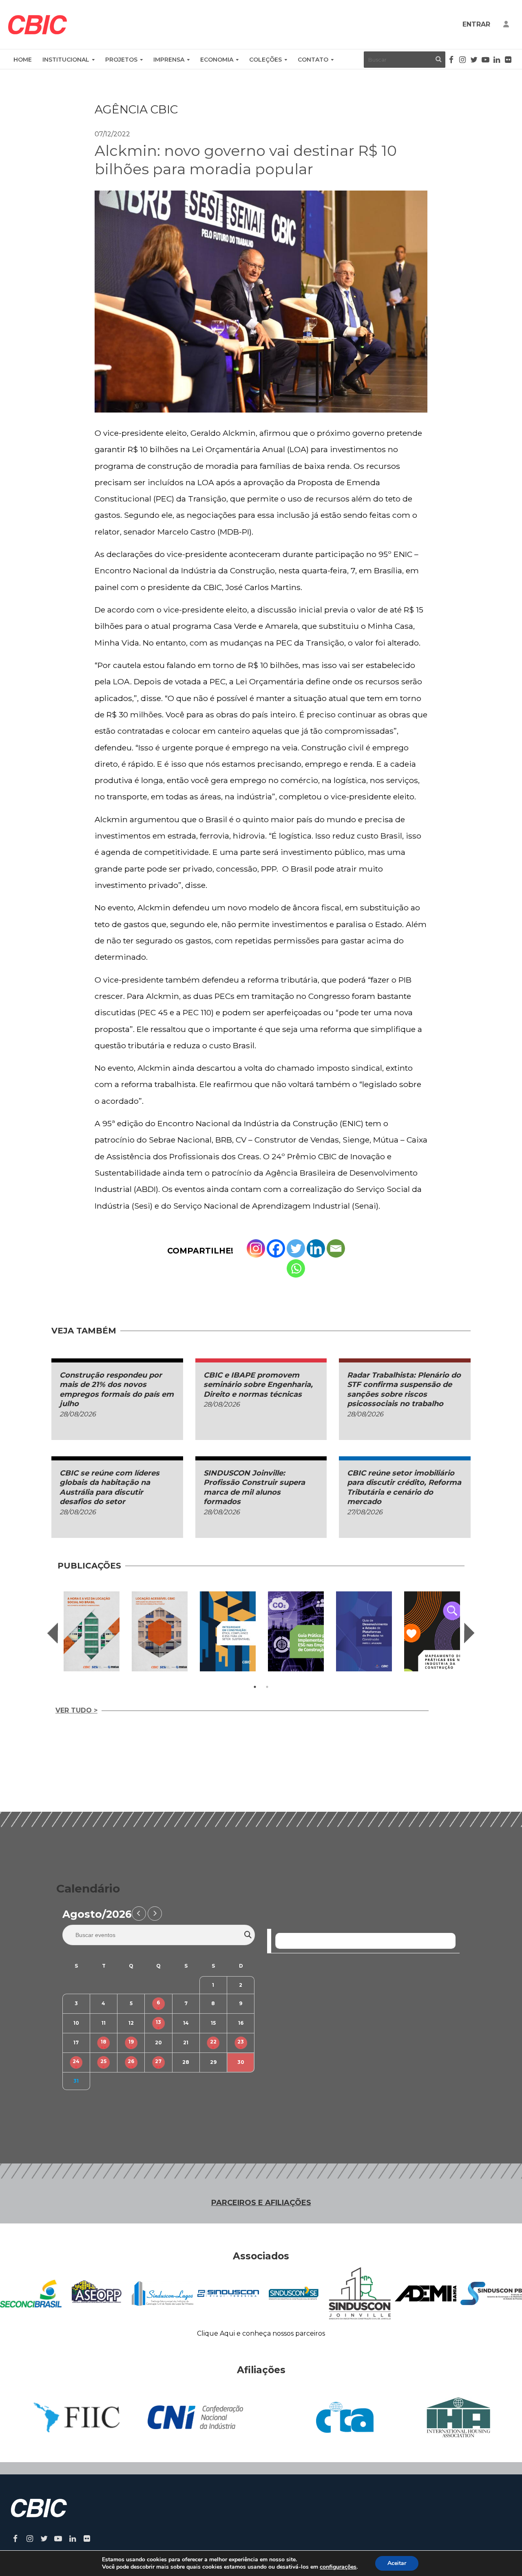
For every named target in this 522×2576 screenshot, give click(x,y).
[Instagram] (256, 1248)
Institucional (66, 60)
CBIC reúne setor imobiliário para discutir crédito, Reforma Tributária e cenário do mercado (404, 1487)
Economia (217, 60)
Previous (53, 1633)
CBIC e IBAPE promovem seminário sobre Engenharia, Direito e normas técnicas (258, 1385)
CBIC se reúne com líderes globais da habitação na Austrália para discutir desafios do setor (109, 1487)
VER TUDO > (76, 1710)
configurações (338, 2567)
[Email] (336, 1248)
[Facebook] (276, 1248)
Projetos (121, 60)
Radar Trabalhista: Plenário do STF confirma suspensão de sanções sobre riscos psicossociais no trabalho (404, 1389)
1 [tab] (255, 1687)
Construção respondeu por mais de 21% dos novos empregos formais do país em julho (117, 1389)
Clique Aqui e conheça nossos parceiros (261, 2333)
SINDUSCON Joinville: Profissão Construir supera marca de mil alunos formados (254, 1487)
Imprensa (169, 60)
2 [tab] (267, 1687)
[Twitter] (296, 1248)
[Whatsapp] (296, 1268)
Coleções (265, 60)
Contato (313, 60)
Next (469, 1633)
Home (23, 60)
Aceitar (397, 2563)
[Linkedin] (316, 1248)
